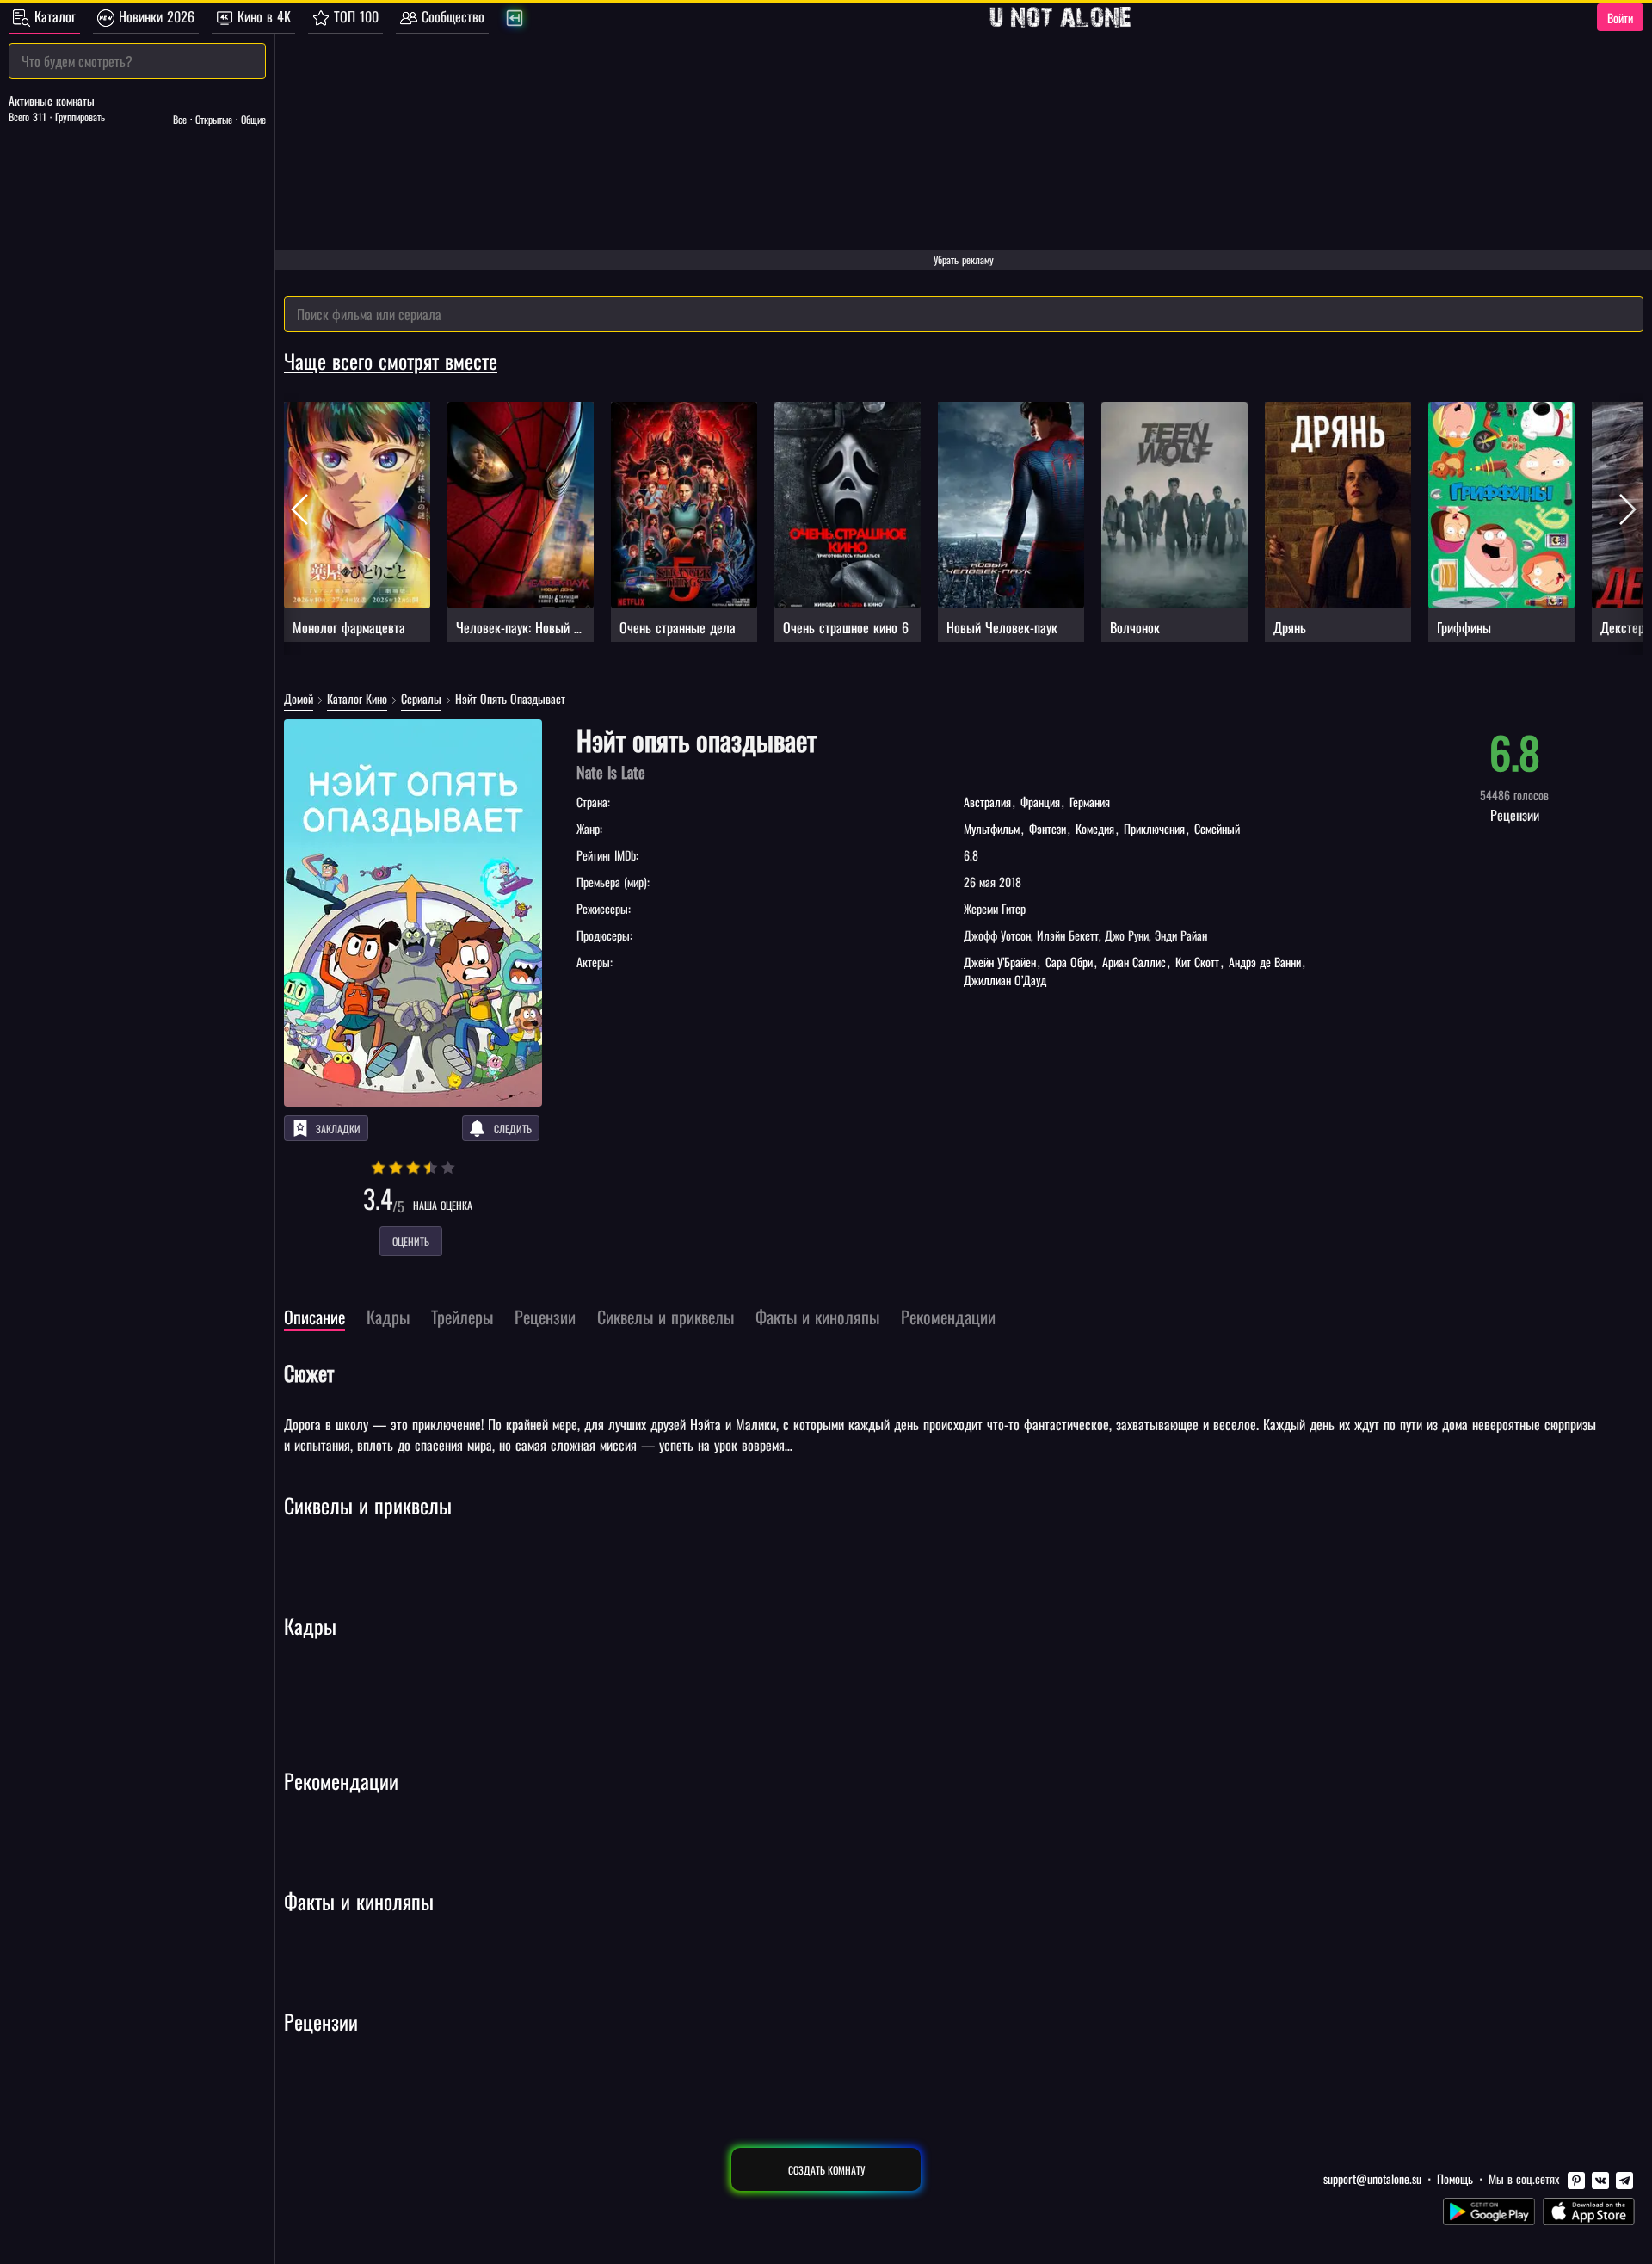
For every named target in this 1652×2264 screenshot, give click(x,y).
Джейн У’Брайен (1002, 962)
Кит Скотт (1197, 962)
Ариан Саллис (1134, 962)
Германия (1088, 802)
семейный (1215, 828)
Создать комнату (826, 2170)
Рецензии (321, 2021)
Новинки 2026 (154, 16)
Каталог (53, 16)
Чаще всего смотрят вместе (391, 361)
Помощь (1455, 2178)
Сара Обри (1069, 962)
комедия (1095, 828)
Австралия (989, 802)
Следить (513, 1129)
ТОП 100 (354, 16)
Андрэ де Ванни (1265, 962)
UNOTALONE (1060, 17)
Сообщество (451, 16)
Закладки (338, 1129)
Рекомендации (341, 1780)
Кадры (310, 1626)
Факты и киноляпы (359, 1901)
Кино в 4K (262, 16)
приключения (1154, 828)
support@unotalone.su (1372, 2178)
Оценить (411, 1241)
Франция (1040, 802)
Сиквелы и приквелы (368, 1505)
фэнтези (1048, 828)
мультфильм (993, 828)
